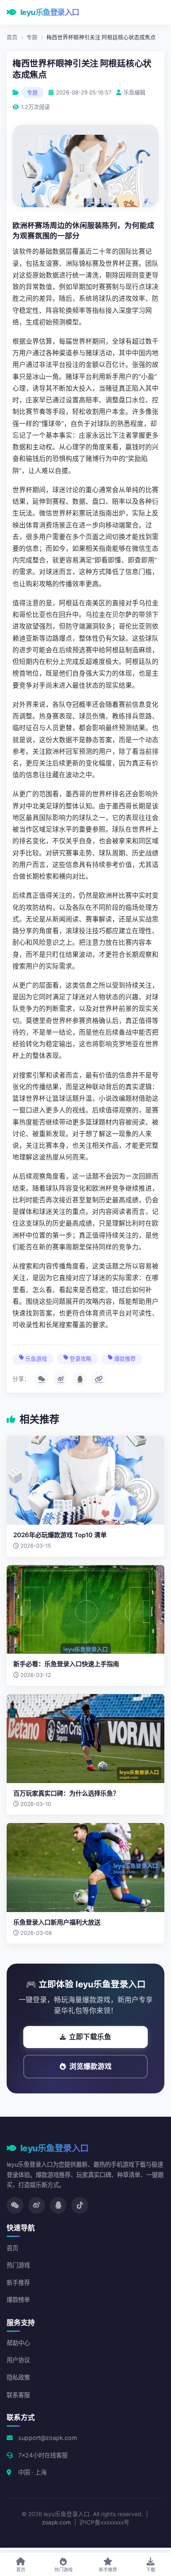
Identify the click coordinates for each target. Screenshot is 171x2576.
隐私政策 (18, 2377)
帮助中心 (18, 2343)
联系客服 (18, 2395)
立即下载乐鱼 (90, 2037)
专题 (32, 37)
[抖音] (80, 2205)
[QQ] (58, 2205)
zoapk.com (56, 2522)
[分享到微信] (42, 1379)
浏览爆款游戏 (90, 2066)
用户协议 (18, 2360)
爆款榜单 (18, 2300)
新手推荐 (18, 2282)
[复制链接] (99, 1379)
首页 (12, 37)
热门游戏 (18, 2265)
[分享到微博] (61, 1379)
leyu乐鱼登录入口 (50, 12)
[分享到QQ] (80, 1379)
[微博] (37, 2205)
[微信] (15, 2205)
